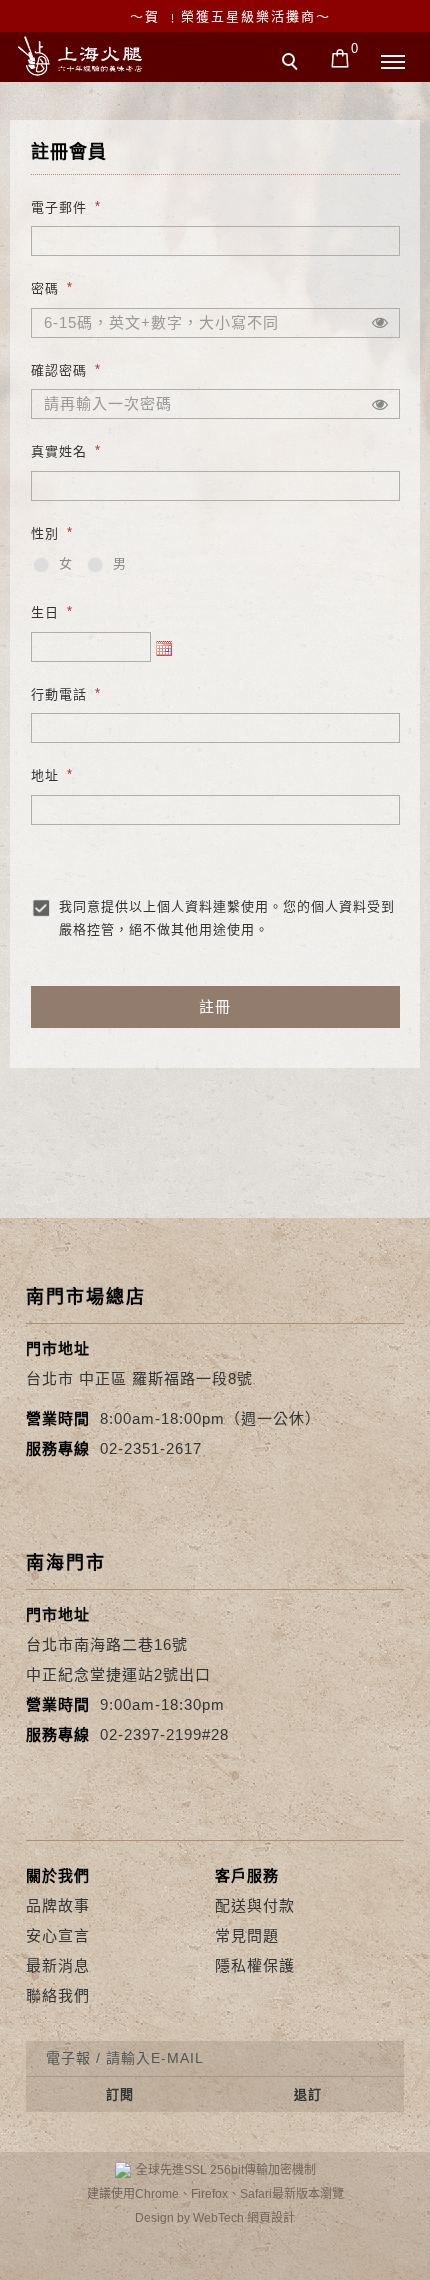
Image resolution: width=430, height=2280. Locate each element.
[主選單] (393, 63)
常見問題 (247, 1935)
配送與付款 (255, 1905)
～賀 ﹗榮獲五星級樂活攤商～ (230, 16)
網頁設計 (271, 2218)
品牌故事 (58, 1905)
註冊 (215, 1006)
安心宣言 (58, 1935)
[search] (293, 64)
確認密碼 (59, 369)
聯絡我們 (58, 1995)
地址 (45, 775)
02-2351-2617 (151, 1448)
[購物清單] (340, 57)
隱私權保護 (255, 1965)
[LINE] (214, 2262)
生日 (45, 612)
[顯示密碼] (380, 323)
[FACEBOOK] (71, 2262)
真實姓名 (59, 451)
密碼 (45, 288)
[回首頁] (80, 56)
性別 (45, 532)
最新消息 (58, 1965)
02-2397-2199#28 (164, 1734)
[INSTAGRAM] (358, 2262)
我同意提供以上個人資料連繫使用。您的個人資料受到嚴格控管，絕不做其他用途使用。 (227, 918)
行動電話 (59, 693)
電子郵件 (59, 207)
